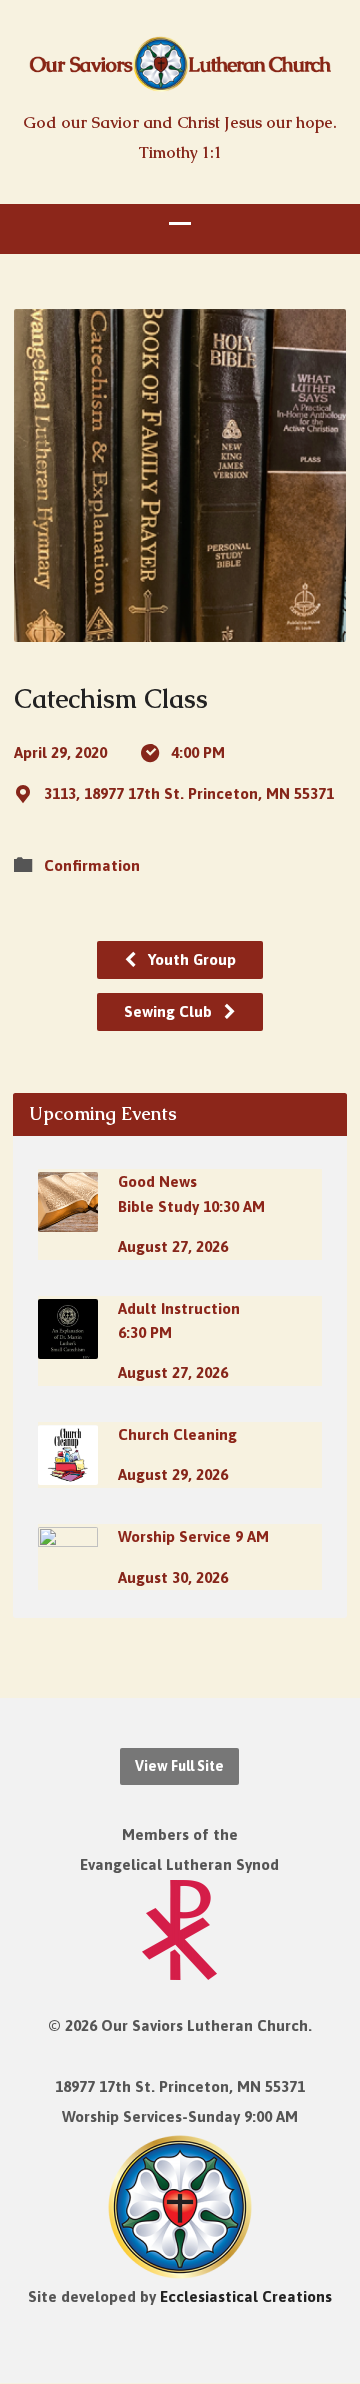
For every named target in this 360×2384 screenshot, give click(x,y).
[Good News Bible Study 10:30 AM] (68, 1218)
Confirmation (92, 865)
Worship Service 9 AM (193, 1536)
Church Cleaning (177, 1434)
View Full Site (179, 1766)
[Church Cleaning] (68, 1471)
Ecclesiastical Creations (246, 2296)
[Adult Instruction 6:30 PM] (68, 1345)
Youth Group (190, 959)
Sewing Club (170, 1011)
